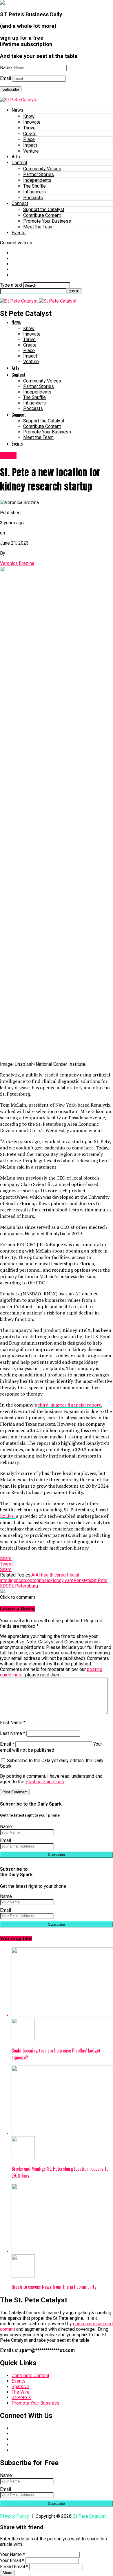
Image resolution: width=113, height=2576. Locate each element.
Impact (30, 145)
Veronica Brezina (17, 563)
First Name (13, 1723)
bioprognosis (37, 1580)
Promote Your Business (47, 221)
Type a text (11, 285)
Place (29, 139)
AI (33, 1575)
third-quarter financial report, (70, 1405)
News (18, 110)
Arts (16, 157)
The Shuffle (34, 186)
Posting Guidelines (45, 1782)
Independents (37, 180)
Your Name (12, 2554)
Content (19, 163)
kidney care (62, 1580)
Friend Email (14, 2567)
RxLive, (8, 1516)
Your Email (12, 2561)
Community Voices (42, 169)
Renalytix (83, 1580)
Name (6, 68)
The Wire (21, 2392)
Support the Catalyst (44, 209)
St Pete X (21, 2398)
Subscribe (11, 89)
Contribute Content (42, 215)
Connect (20, 203)
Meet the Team (38, 227)
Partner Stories (39, 174)
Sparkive (20, 2386)
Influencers (34, 192)
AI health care (49, 1575)
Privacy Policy (14, 2516)
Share (7, 2573)
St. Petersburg (23, 1586)
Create (30, 134)
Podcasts (33, 198)
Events (19, 233)
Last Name (13, 1733)
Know (29, 116)
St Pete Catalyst (89, 2516)
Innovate (32, 122)
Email (6, 78)
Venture (31, 151)
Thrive (29, 128)
